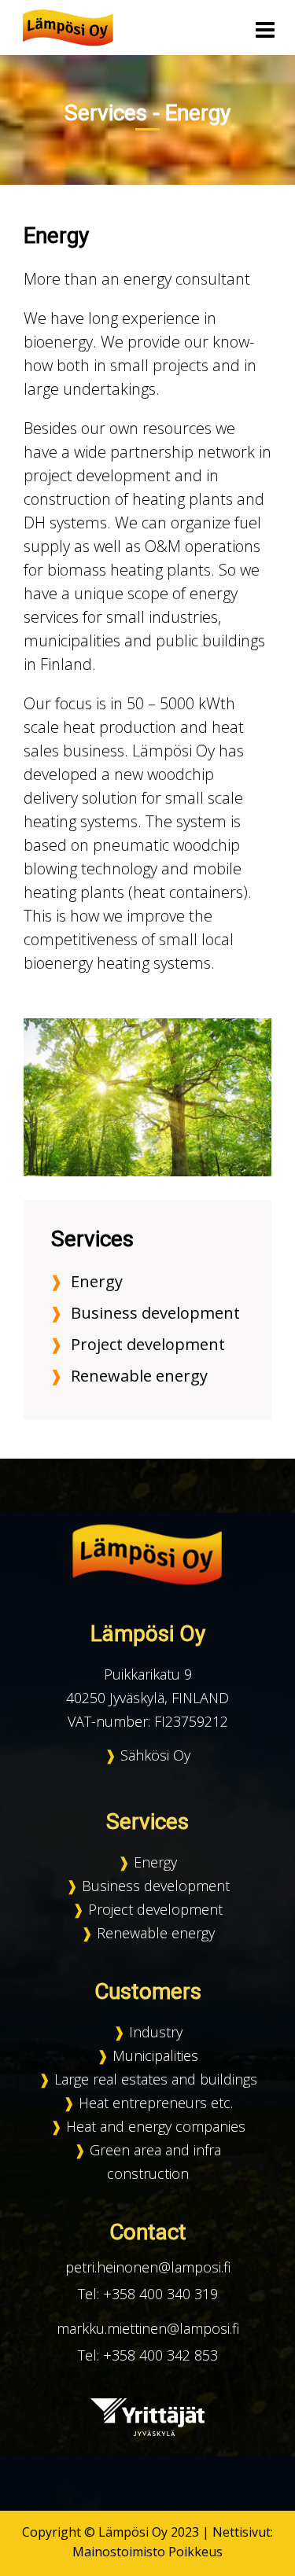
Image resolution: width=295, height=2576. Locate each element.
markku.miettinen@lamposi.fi (148, 2328)
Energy (97, 1281)
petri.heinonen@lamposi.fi (148, 2267)
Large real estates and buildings (156, 2079)
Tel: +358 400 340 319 (148, 2294)
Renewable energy (139, 1376)
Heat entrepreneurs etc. (156, 2103)
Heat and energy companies (156, 2126)
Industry (156, 2032)
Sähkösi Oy (155, 1755)
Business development (155, 1313)
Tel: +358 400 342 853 (148, 2355)
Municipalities (155, 2055)
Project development (148, 1344)
